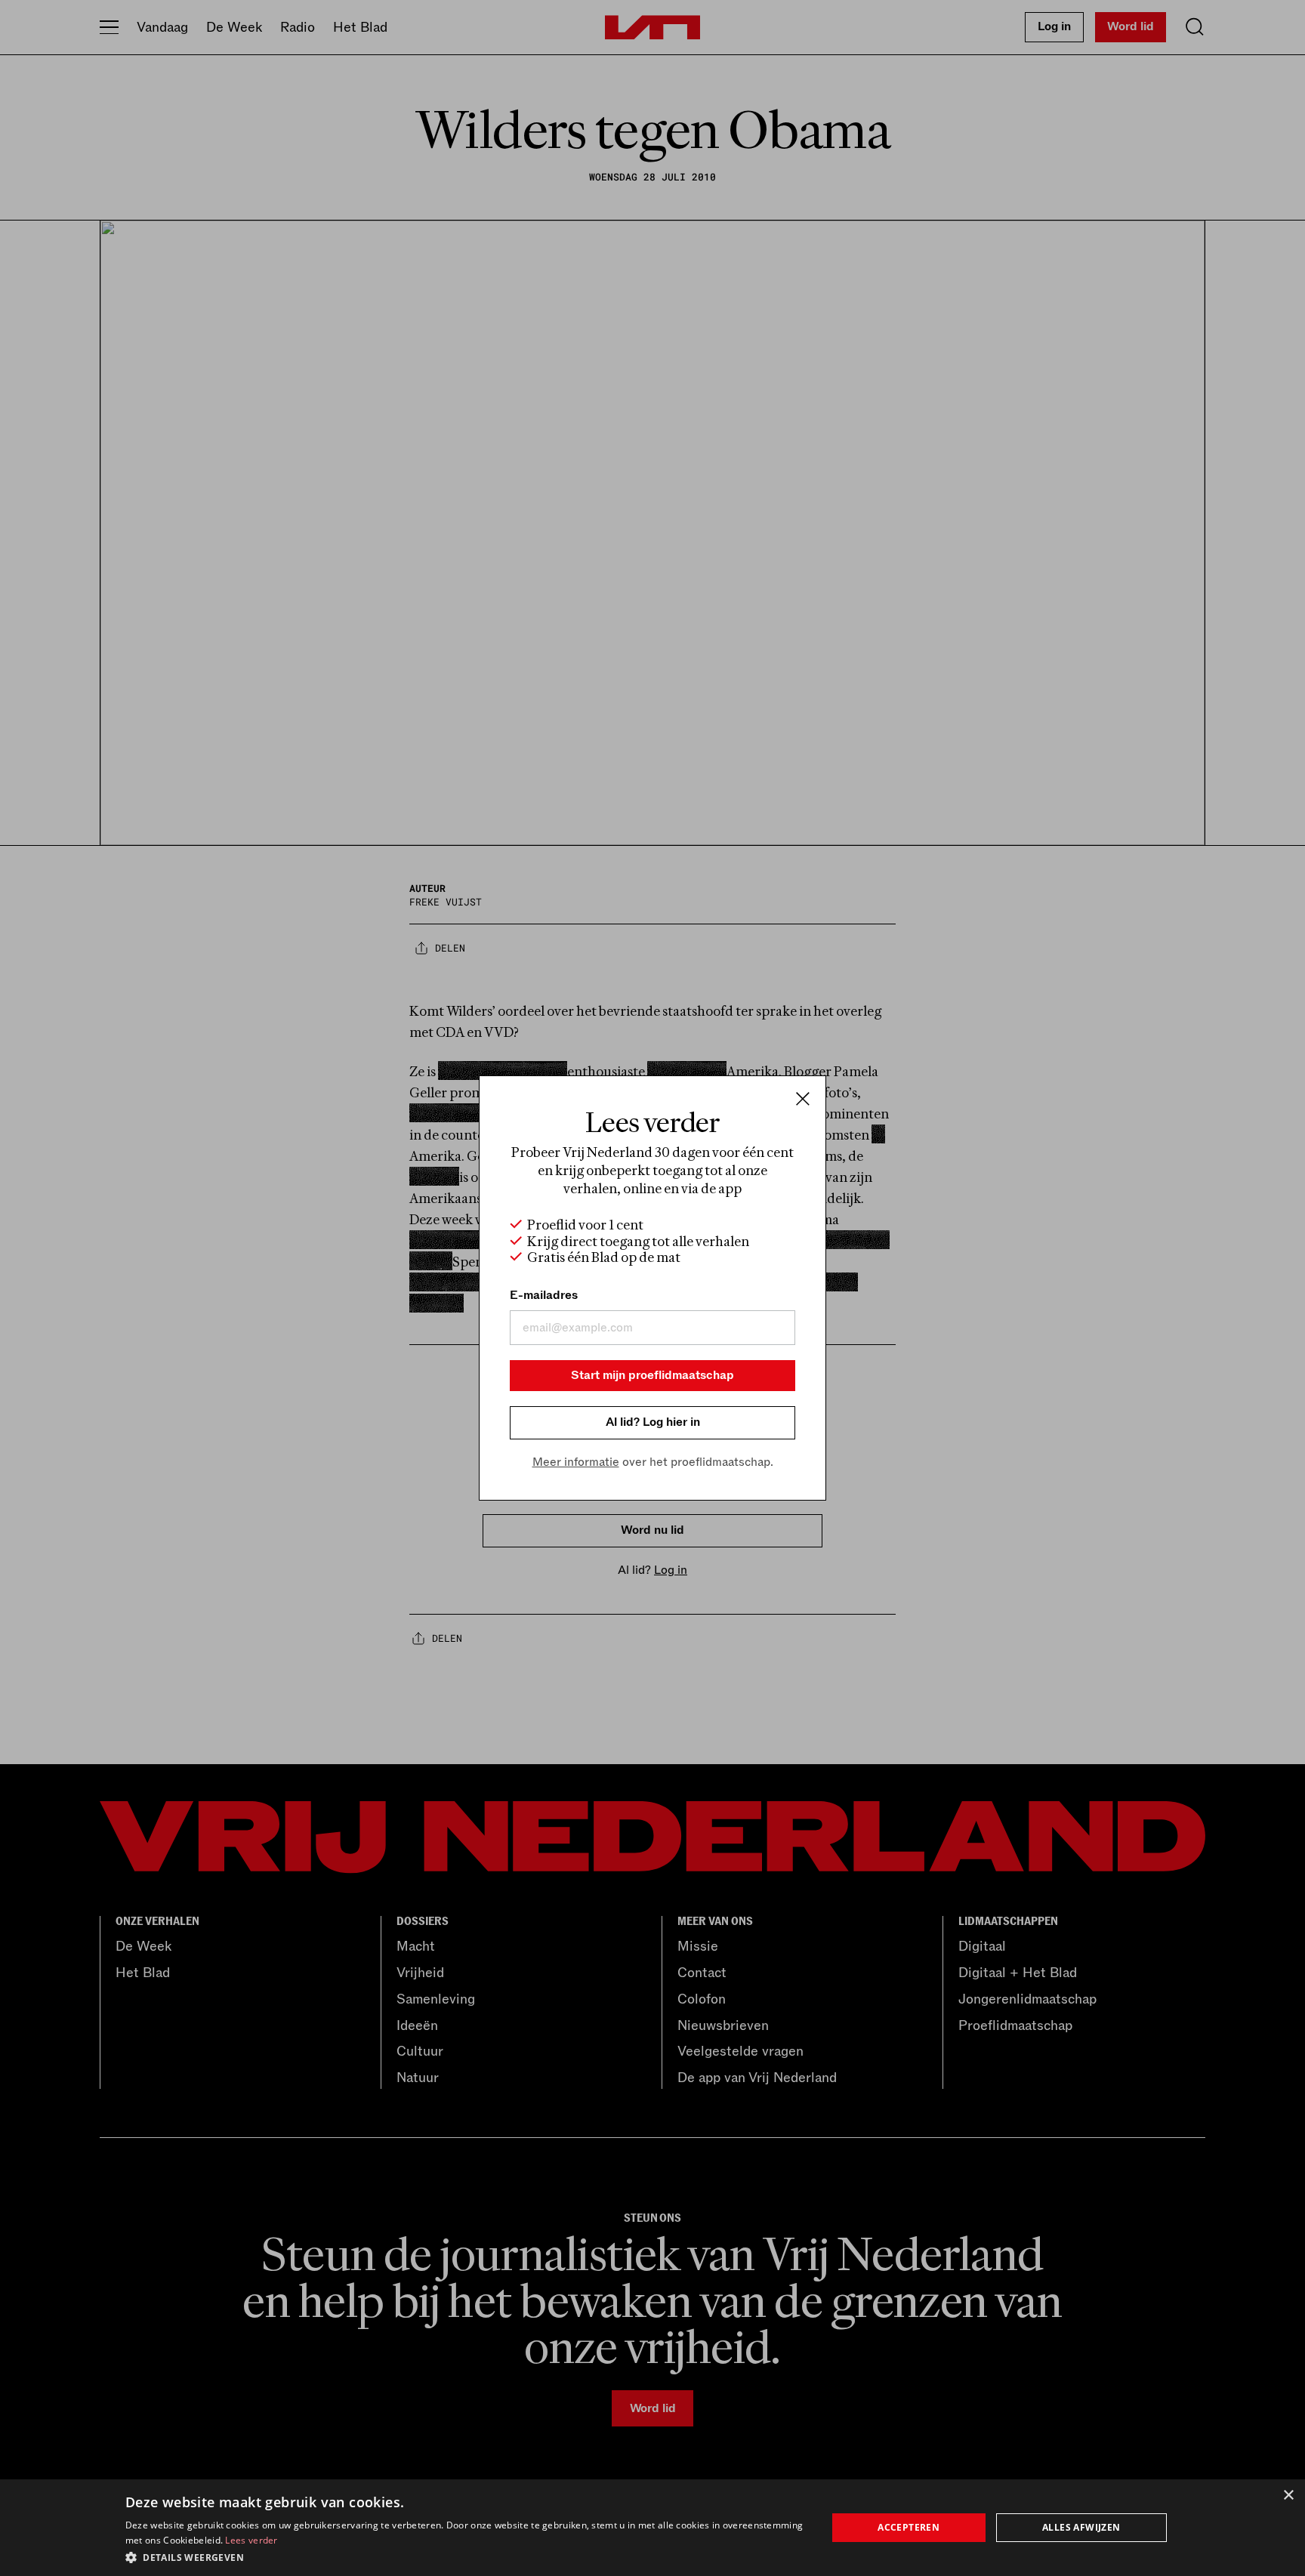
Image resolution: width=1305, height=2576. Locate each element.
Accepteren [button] (909, 2527)
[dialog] (652, 2528)
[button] (466, 2556)
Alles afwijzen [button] (1081, 2527)
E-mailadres (544, 1295)
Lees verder (251, 2540)
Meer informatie (576, 1462)
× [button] (1288, 2496)
